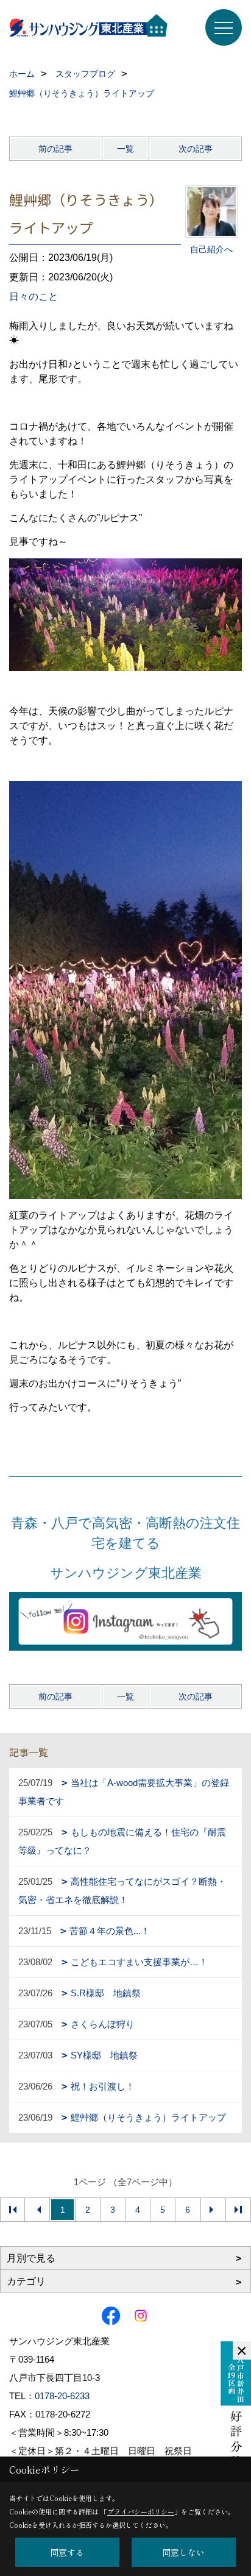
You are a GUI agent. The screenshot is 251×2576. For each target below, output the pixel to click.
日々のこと (34, 297)
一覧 (125, 149)
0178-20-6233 (62, 2396)
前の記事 (55, 149)
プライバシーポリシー (141, 2511)
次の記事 (196, 149)
